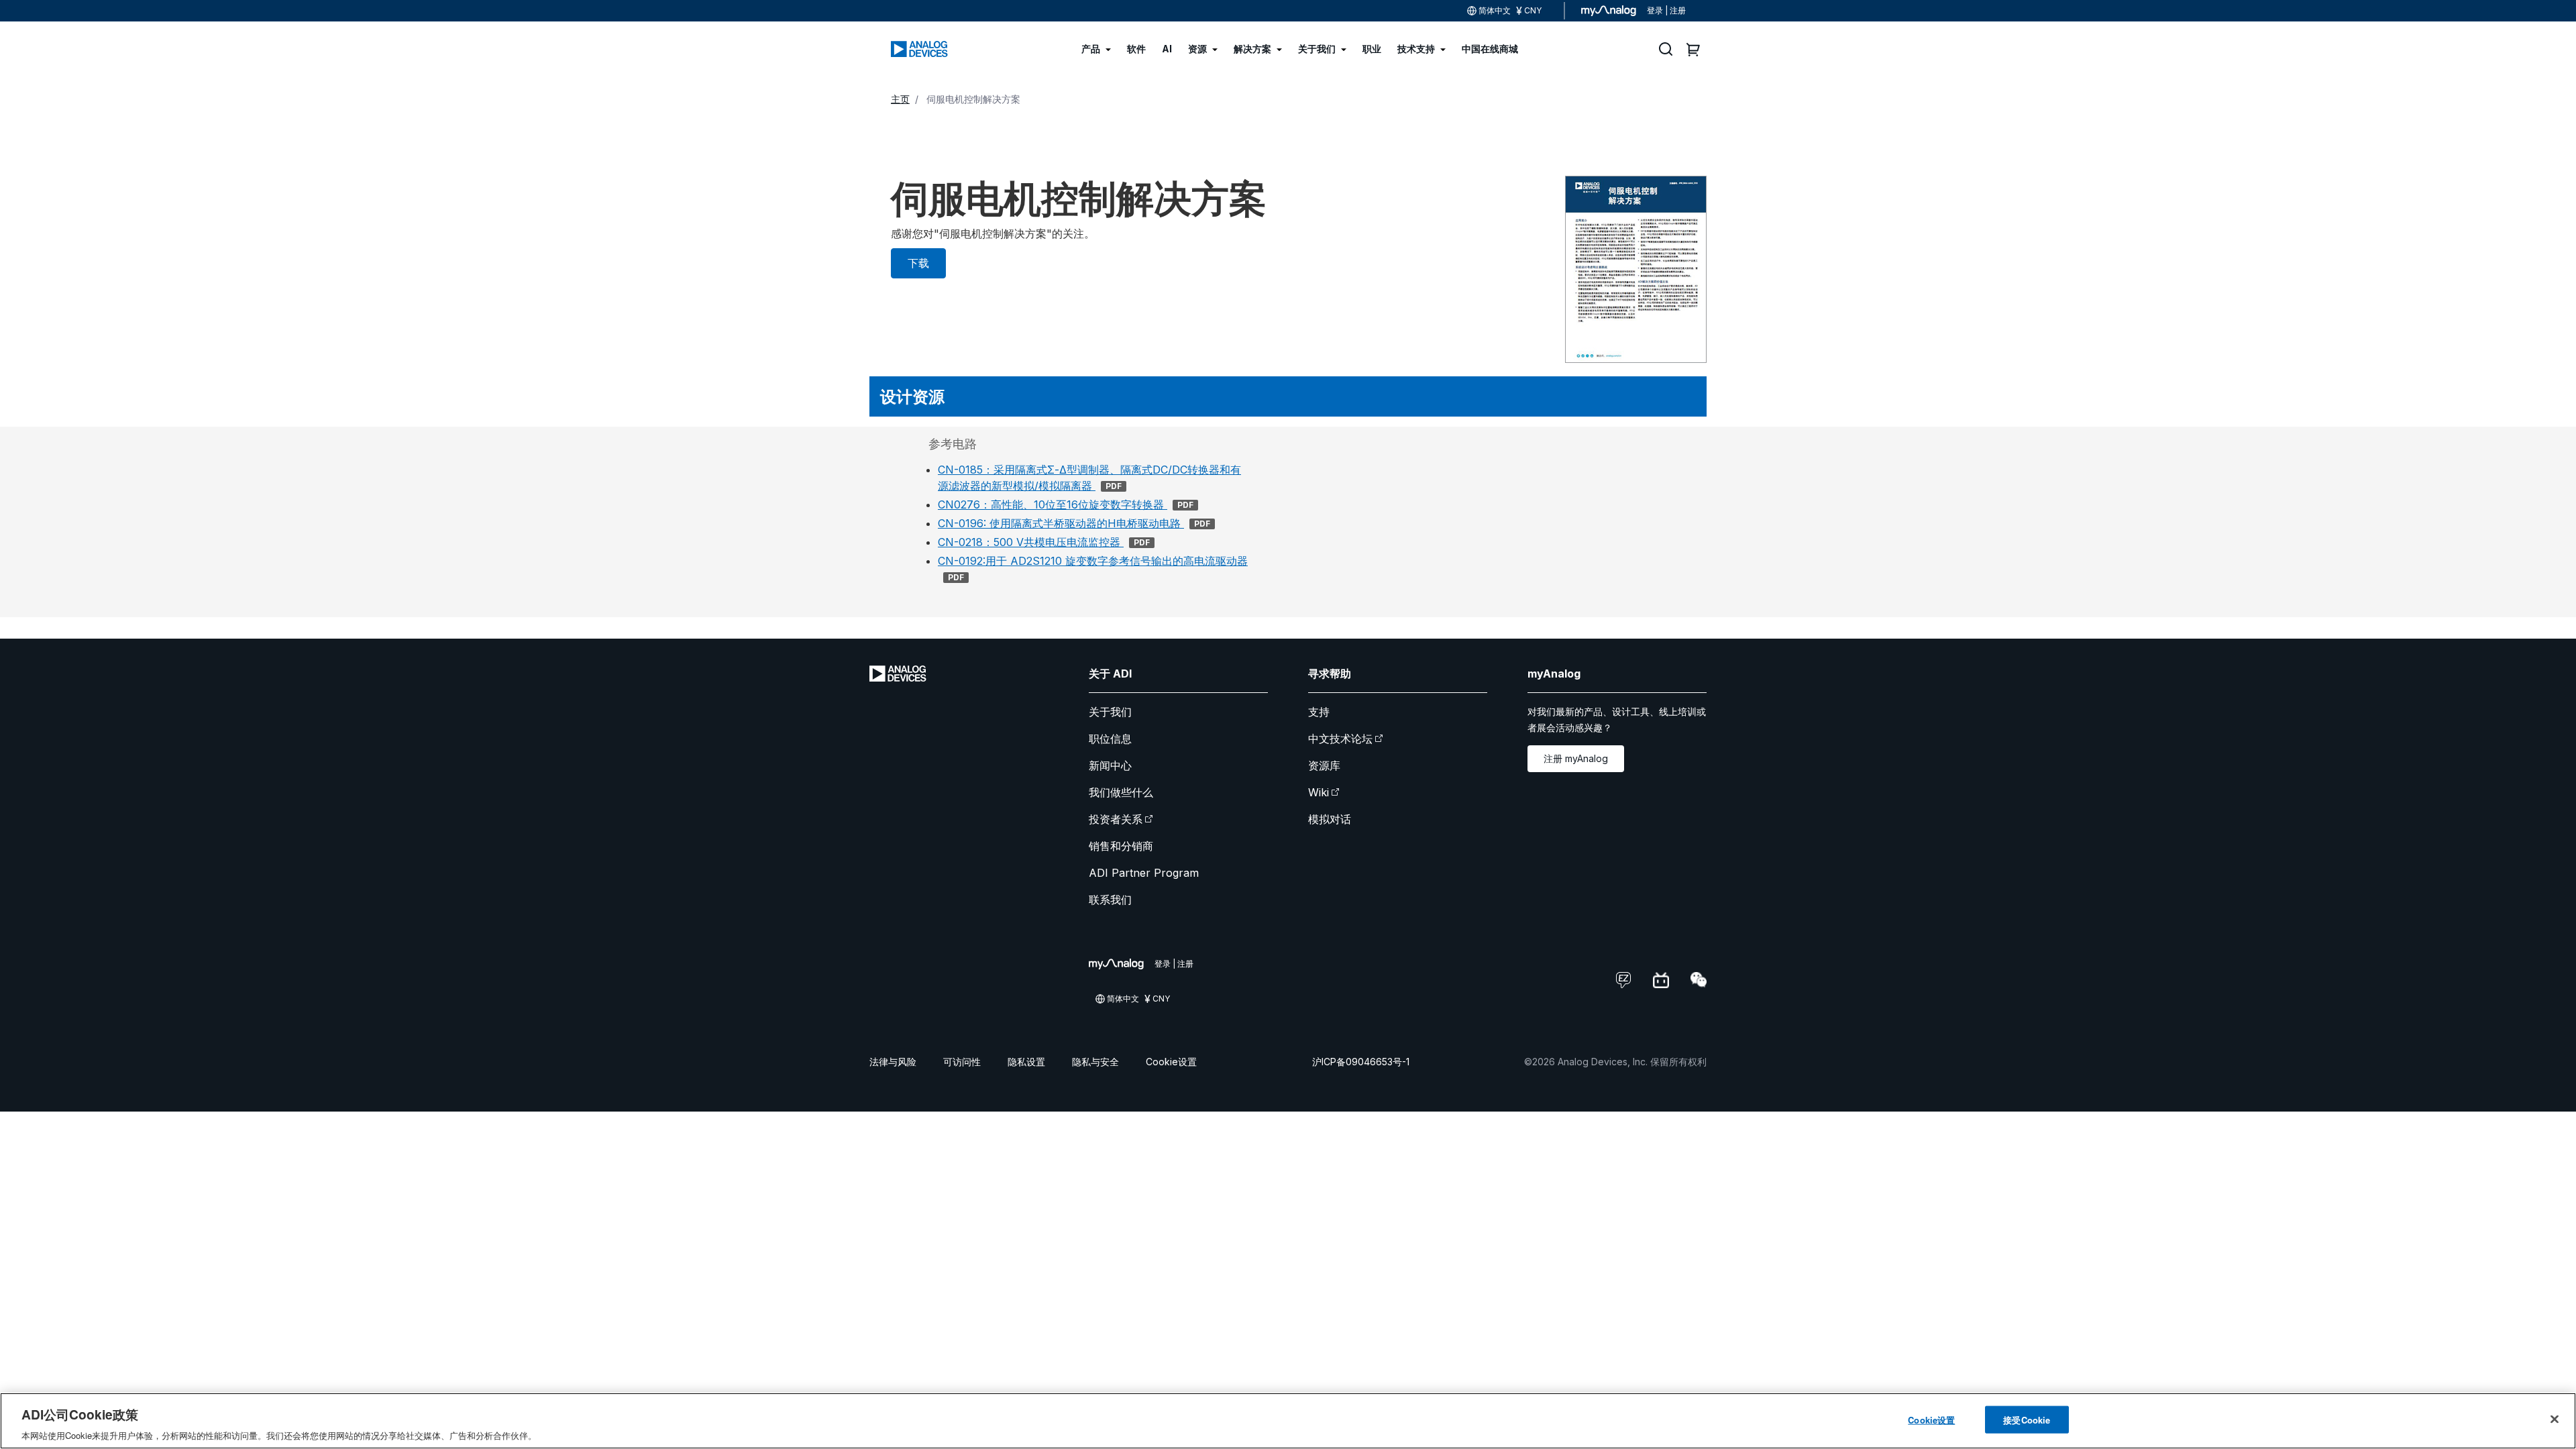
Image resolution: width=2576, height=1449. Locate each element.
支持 (1319, 712)
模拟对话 (1330, 819)
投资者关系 (1116, 819)
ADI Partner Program (1144, 873)
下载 (918, 263)
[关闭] (2555, 1419)
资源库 (1324, 765)
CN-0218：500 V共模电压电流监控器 (1044, 542)
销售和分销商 (1121, 846)
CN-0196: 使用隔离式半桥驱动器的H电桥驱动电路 (1074, 523)
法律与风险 (893, 1062)
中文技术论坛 (1340, 739)
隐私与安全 (1095, 1062)
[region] (1288, 1421)
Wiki (1319, 792)
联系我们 (1110, 900)
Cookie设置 (1171, 1062)
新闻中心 (1110, 765)
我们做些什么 (1121, 792)
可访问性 (962, 1062)
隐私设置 (1026, 1062)
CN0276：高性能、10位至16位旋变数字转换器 (1066, 504)
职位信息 (1110, 739)
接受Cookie (2027, 1419)
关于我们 (1110, 712)
